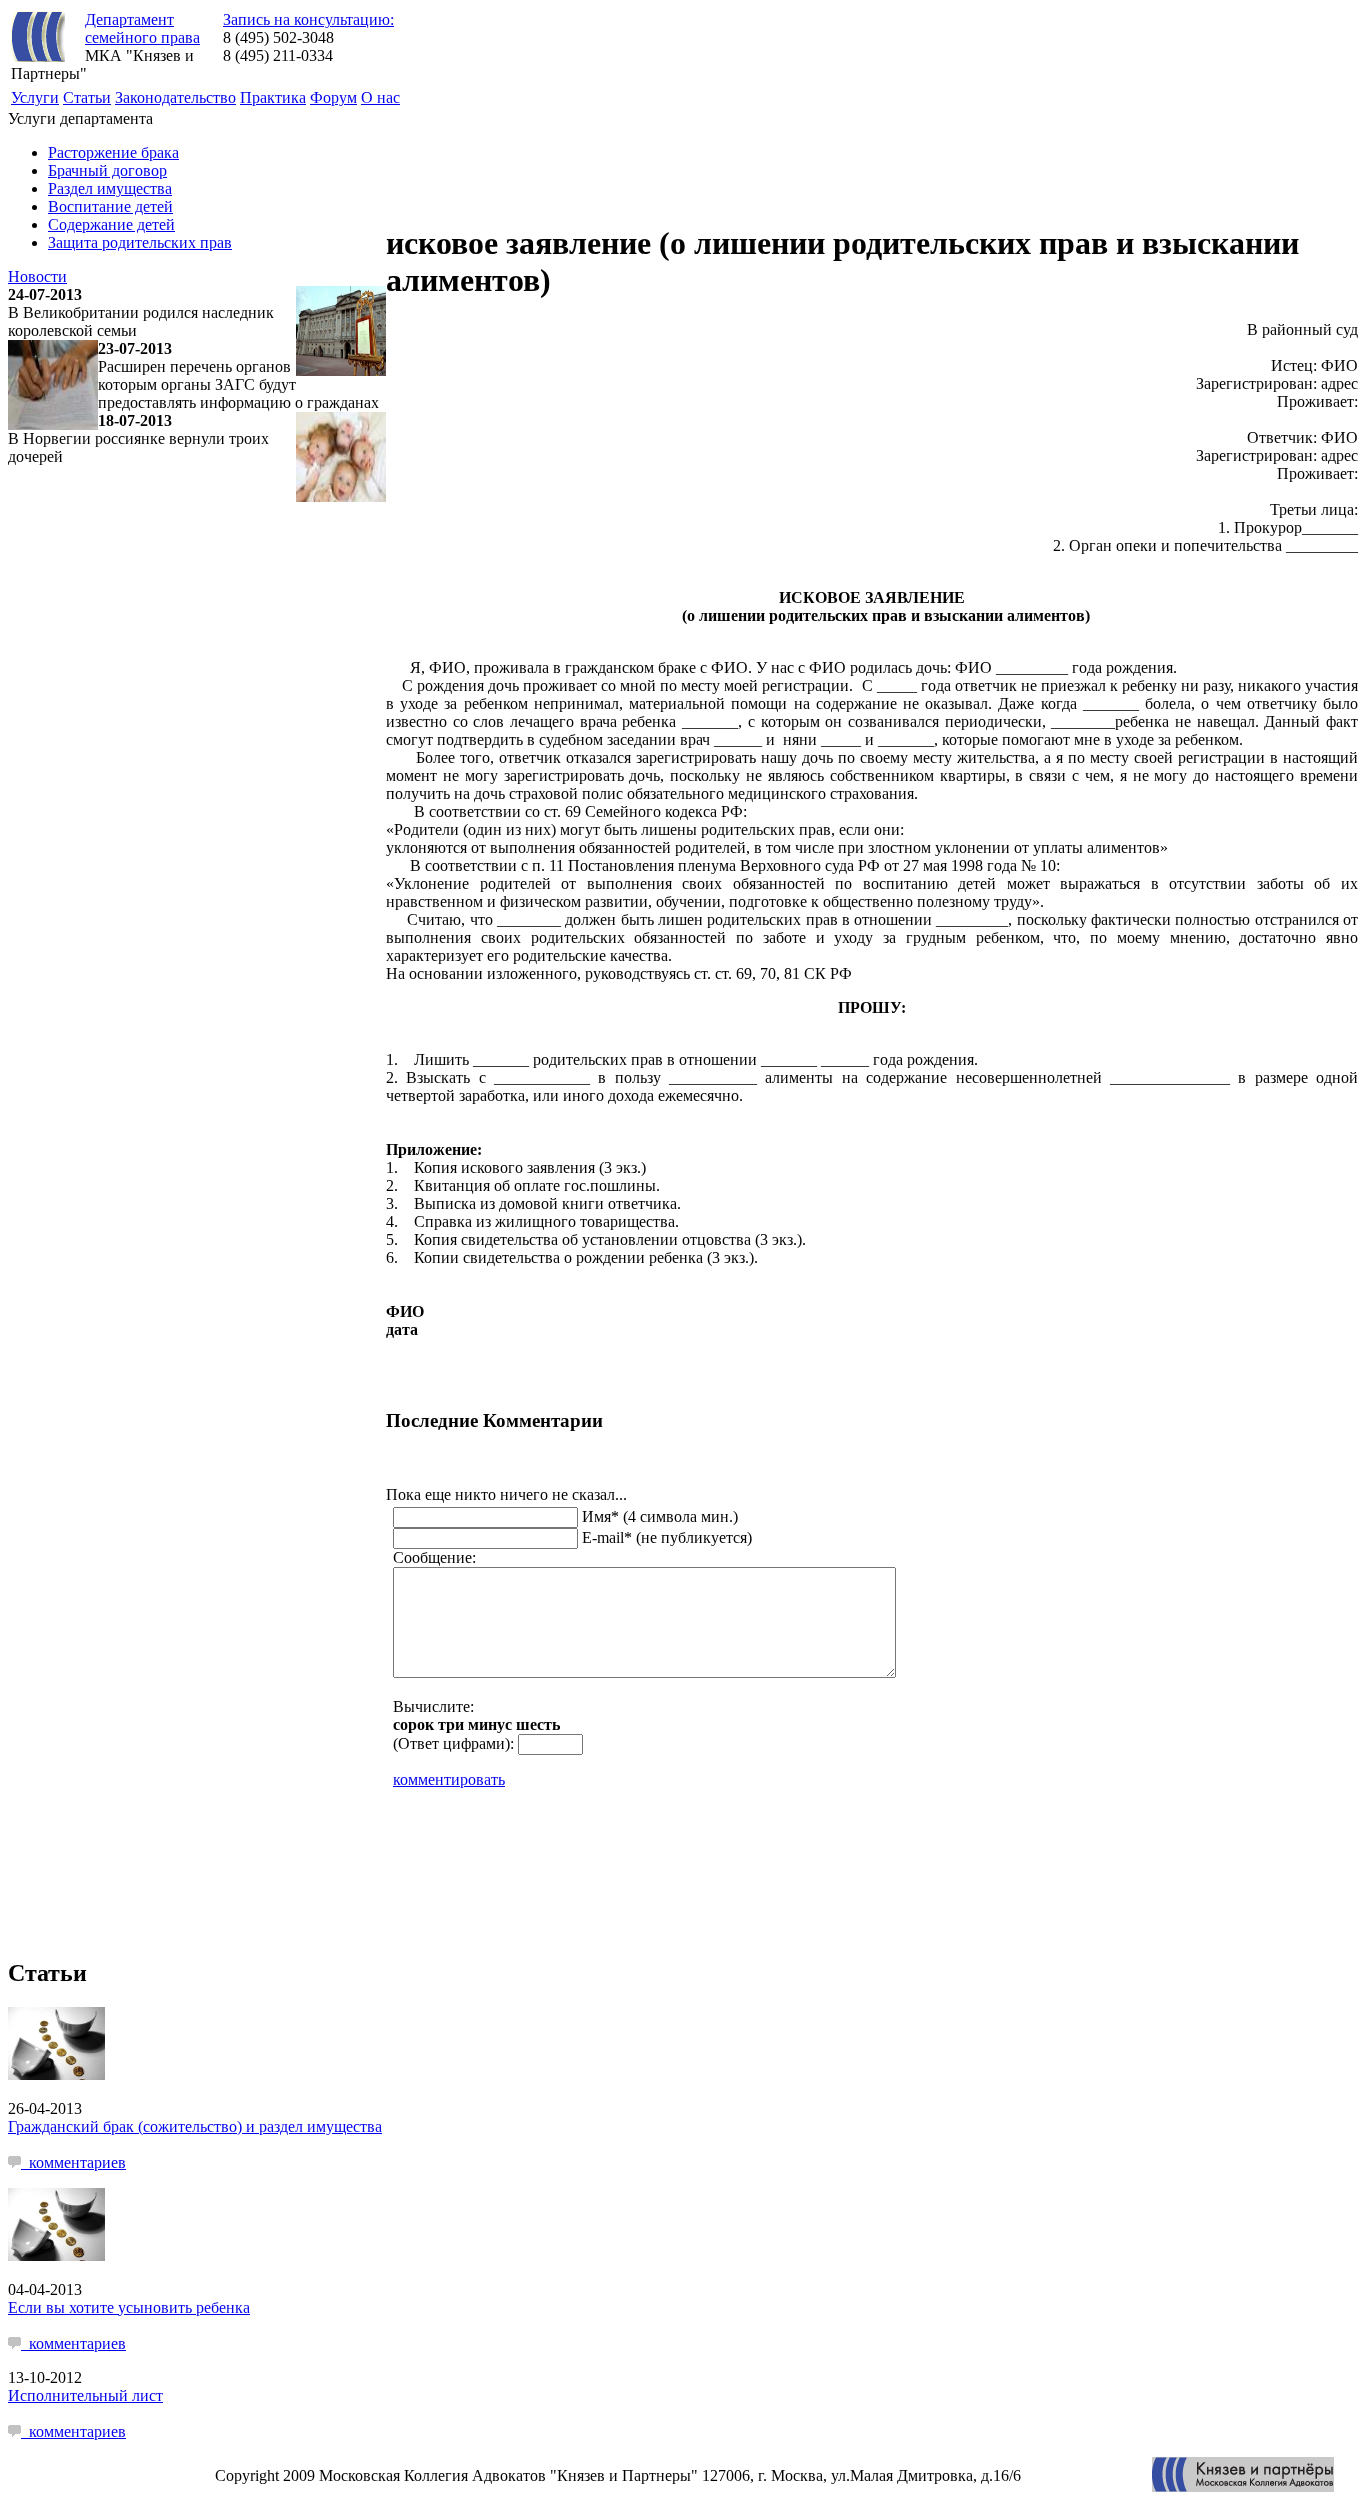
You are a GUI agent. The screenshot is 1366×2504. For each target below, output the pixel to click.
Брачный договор (107, 170)
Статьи (87, 97)
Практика (273, 97)
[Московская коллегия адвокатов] (1243, 2486)
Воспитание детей (110, 206)
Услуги (35, 97)
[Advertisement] (750, 155)
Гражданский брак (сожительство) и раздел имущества (195, 2126)
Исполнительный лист (85, 2395)
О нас (380, 97)
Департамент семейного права (142, 28)
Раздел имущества (110, 188)
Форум (333, 97)
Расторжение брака (113, 152)
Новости (37, 276)
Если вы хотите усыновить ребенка (129, 2307)
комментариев (73, 2162)
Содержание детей (111, 224)
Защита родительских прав (140, 242)
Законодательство (175, 97)
